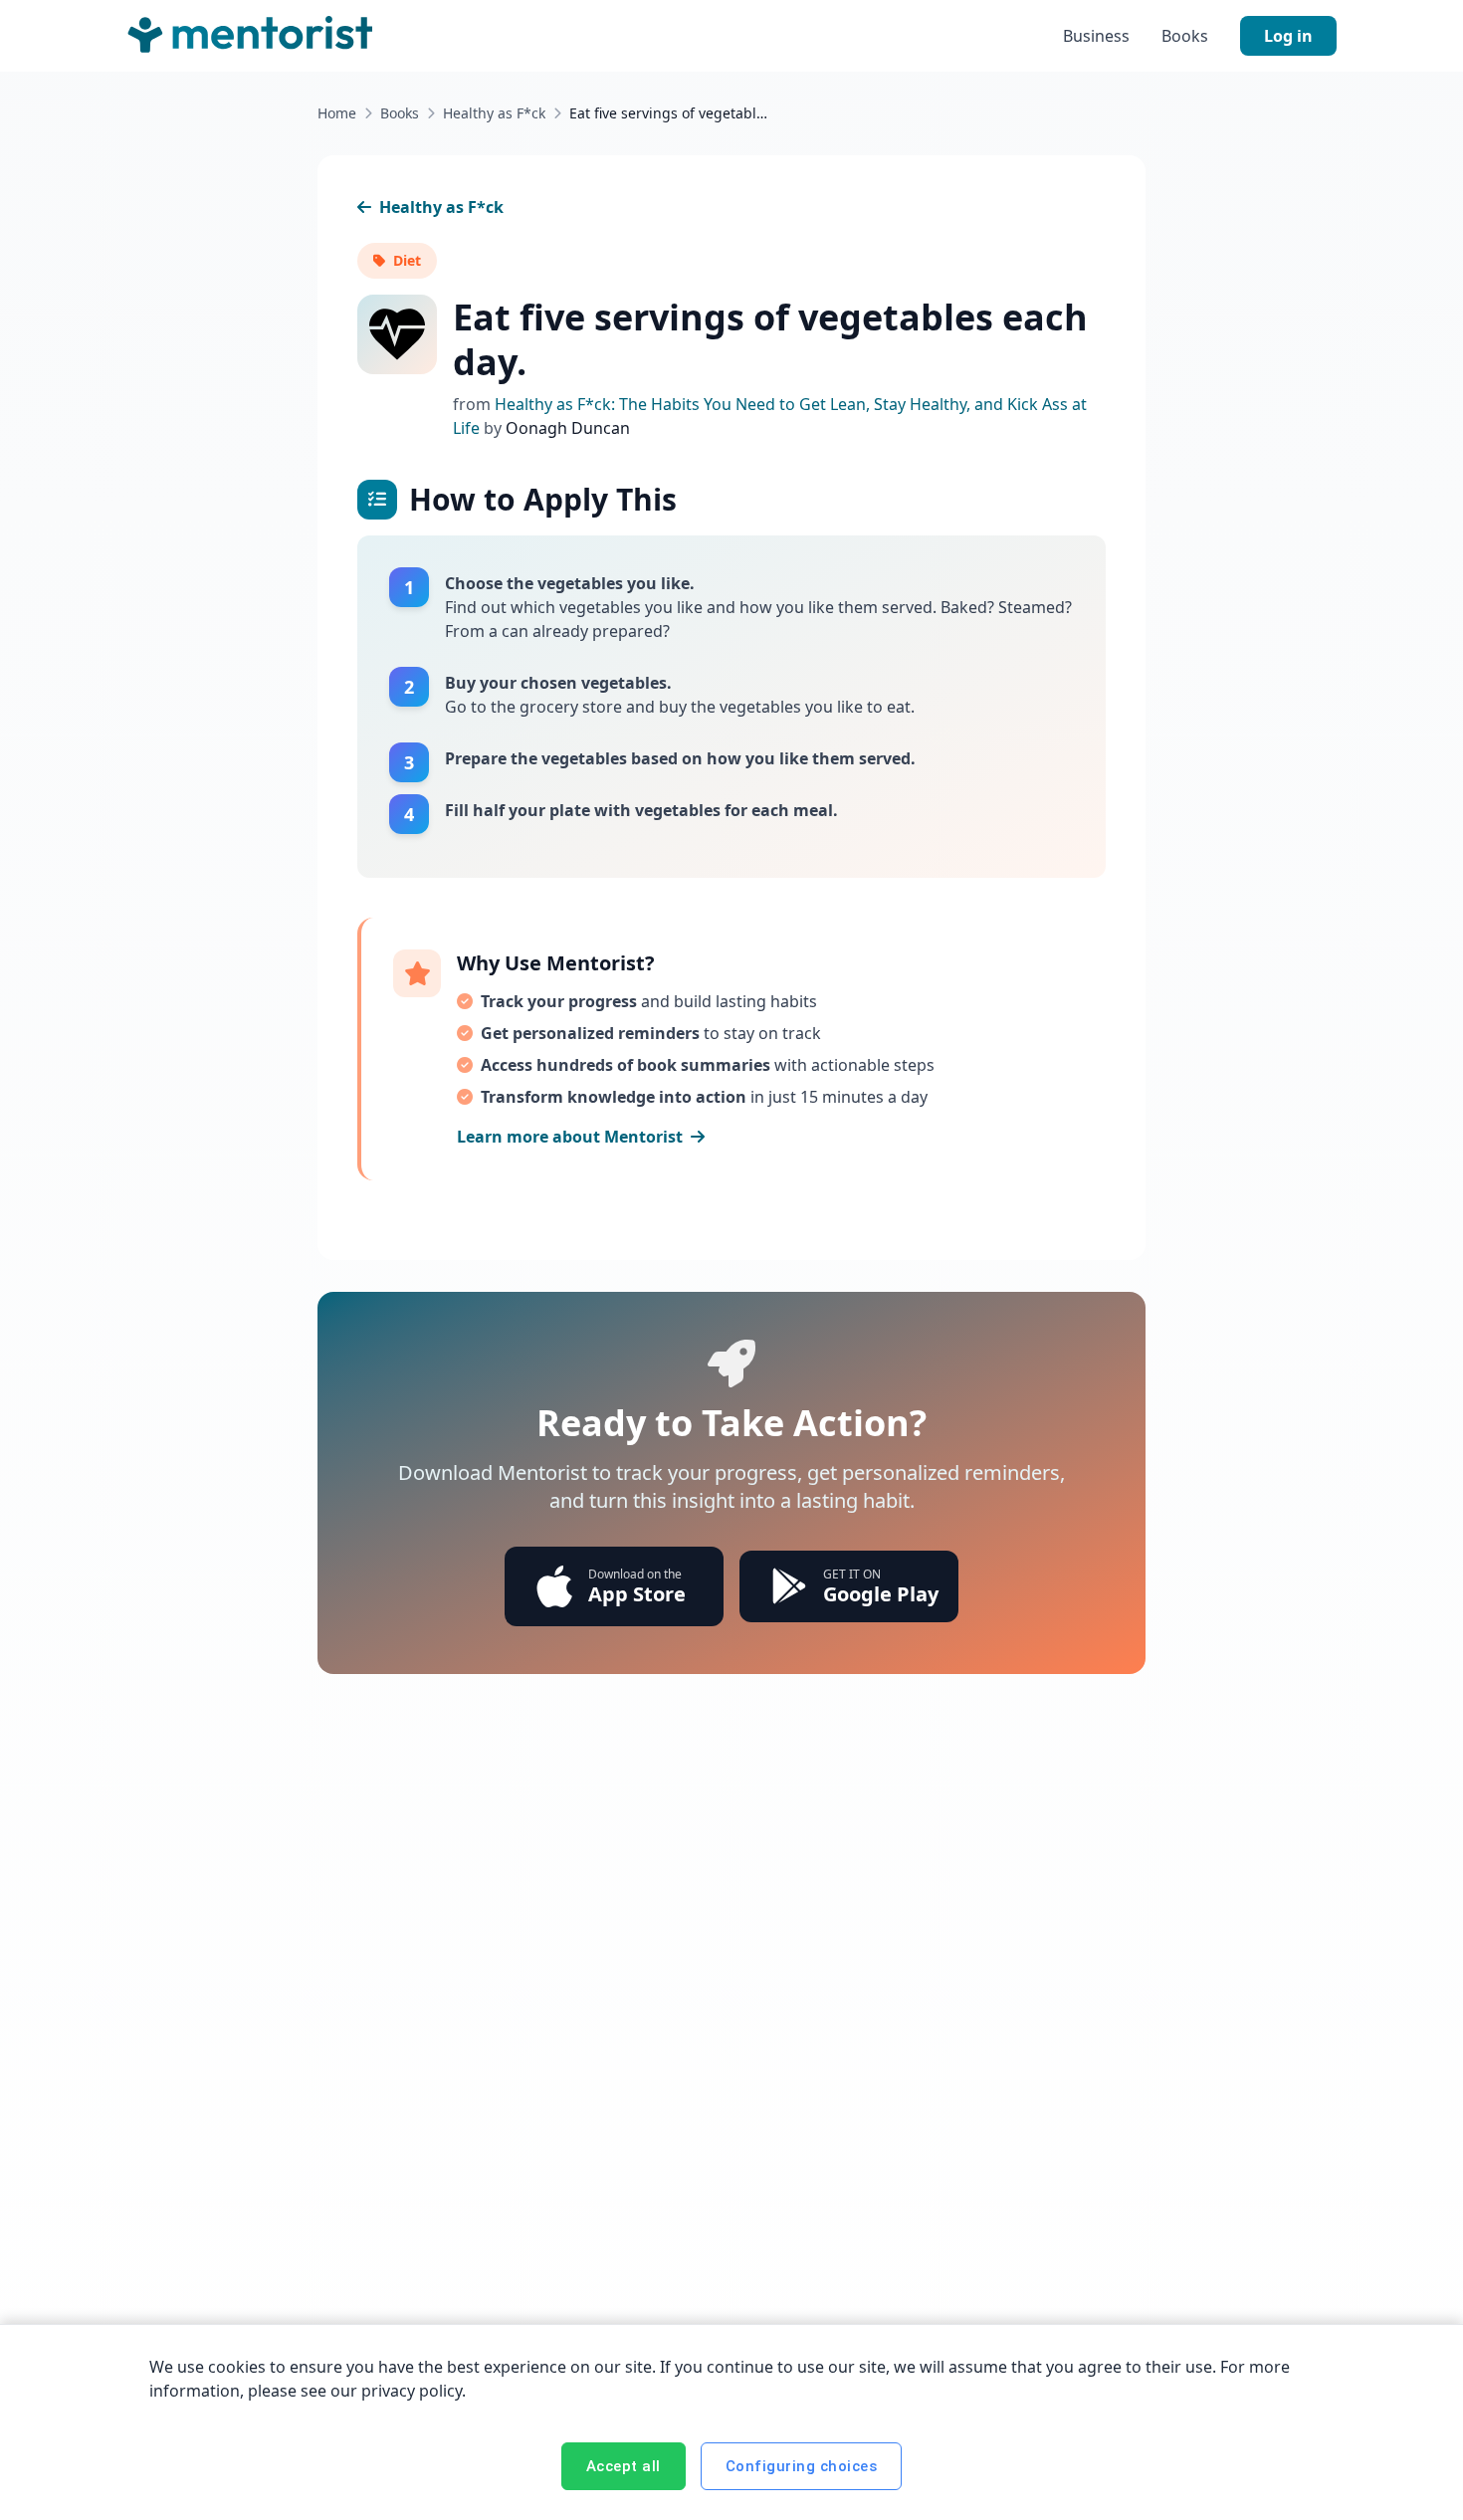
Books (1185, 36)
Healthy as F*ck (494, 113)
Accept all (624, 2466)
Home (337, 113)
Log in (1288, 36)
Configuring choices (802, 2466)
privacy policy (412, 2391)
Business (1096, 36)
